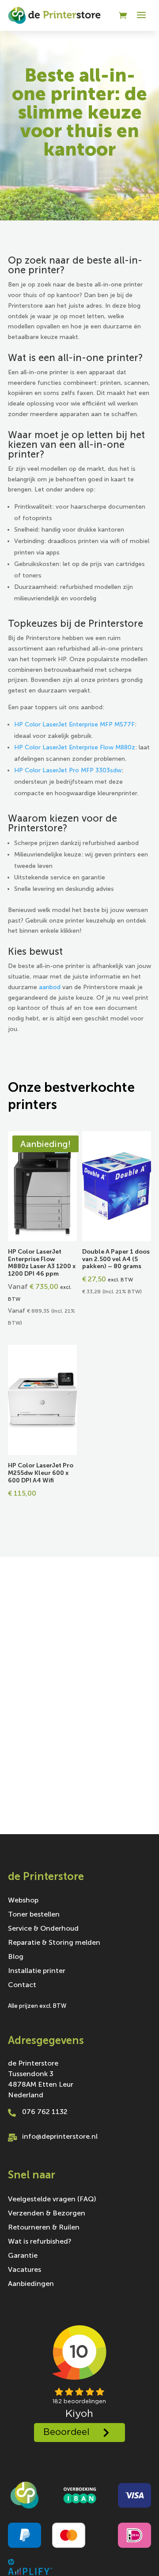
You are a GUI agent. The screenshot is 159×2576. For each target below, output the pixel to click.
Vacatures (25, 2270)
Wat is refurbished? (40, 2242)
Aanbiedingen (31, 2284)
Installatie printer (37, 1971)
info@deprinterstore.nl (60, 2136)
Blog (16, 1957)
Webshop (23, 1901)
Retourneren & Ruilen (44, 2228)
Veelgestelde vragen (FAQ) (52, 2200)
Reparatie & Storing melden (54, 1943)
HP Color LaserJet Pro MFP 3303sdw (68, 770)
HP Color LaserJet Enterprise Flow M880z (75, 747)
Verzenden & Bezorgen (47, 2214)
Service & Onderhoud (43, 1929)
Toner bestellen (34, 1915)
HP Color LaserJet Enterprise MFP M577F (74, 724)
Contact (22, 1985)
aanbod (50, 987)
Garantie (23, 2256)
